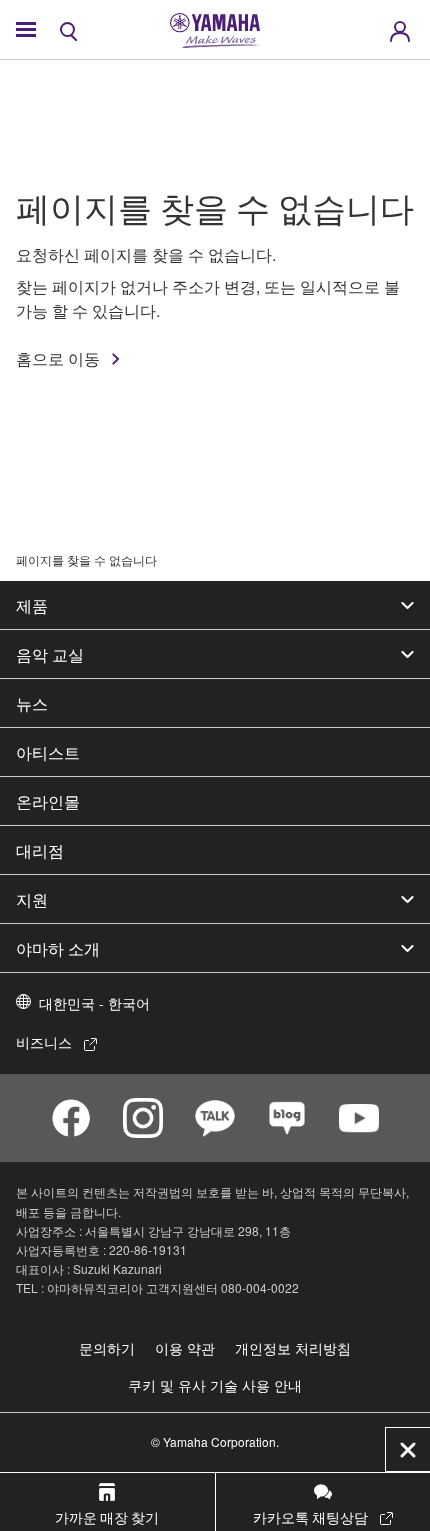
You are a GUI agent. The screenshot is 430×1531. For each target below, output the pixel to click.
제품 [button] (32, 605)
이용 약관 (185, 1348)
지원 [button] (32, 899)
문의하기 (107, 1348)
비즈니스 (44, 1042)
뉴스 (32, 703)
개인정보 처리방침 (293, 1348)
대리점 (40, 850)
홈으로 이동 (58, 358)
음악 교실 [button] (50, 654)
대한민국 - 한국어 (94, 1003)
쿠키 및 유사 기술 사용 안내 (215, 1385)
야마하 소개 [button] (58, 948)
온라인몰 (48, 801)
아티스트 (48, 752)
